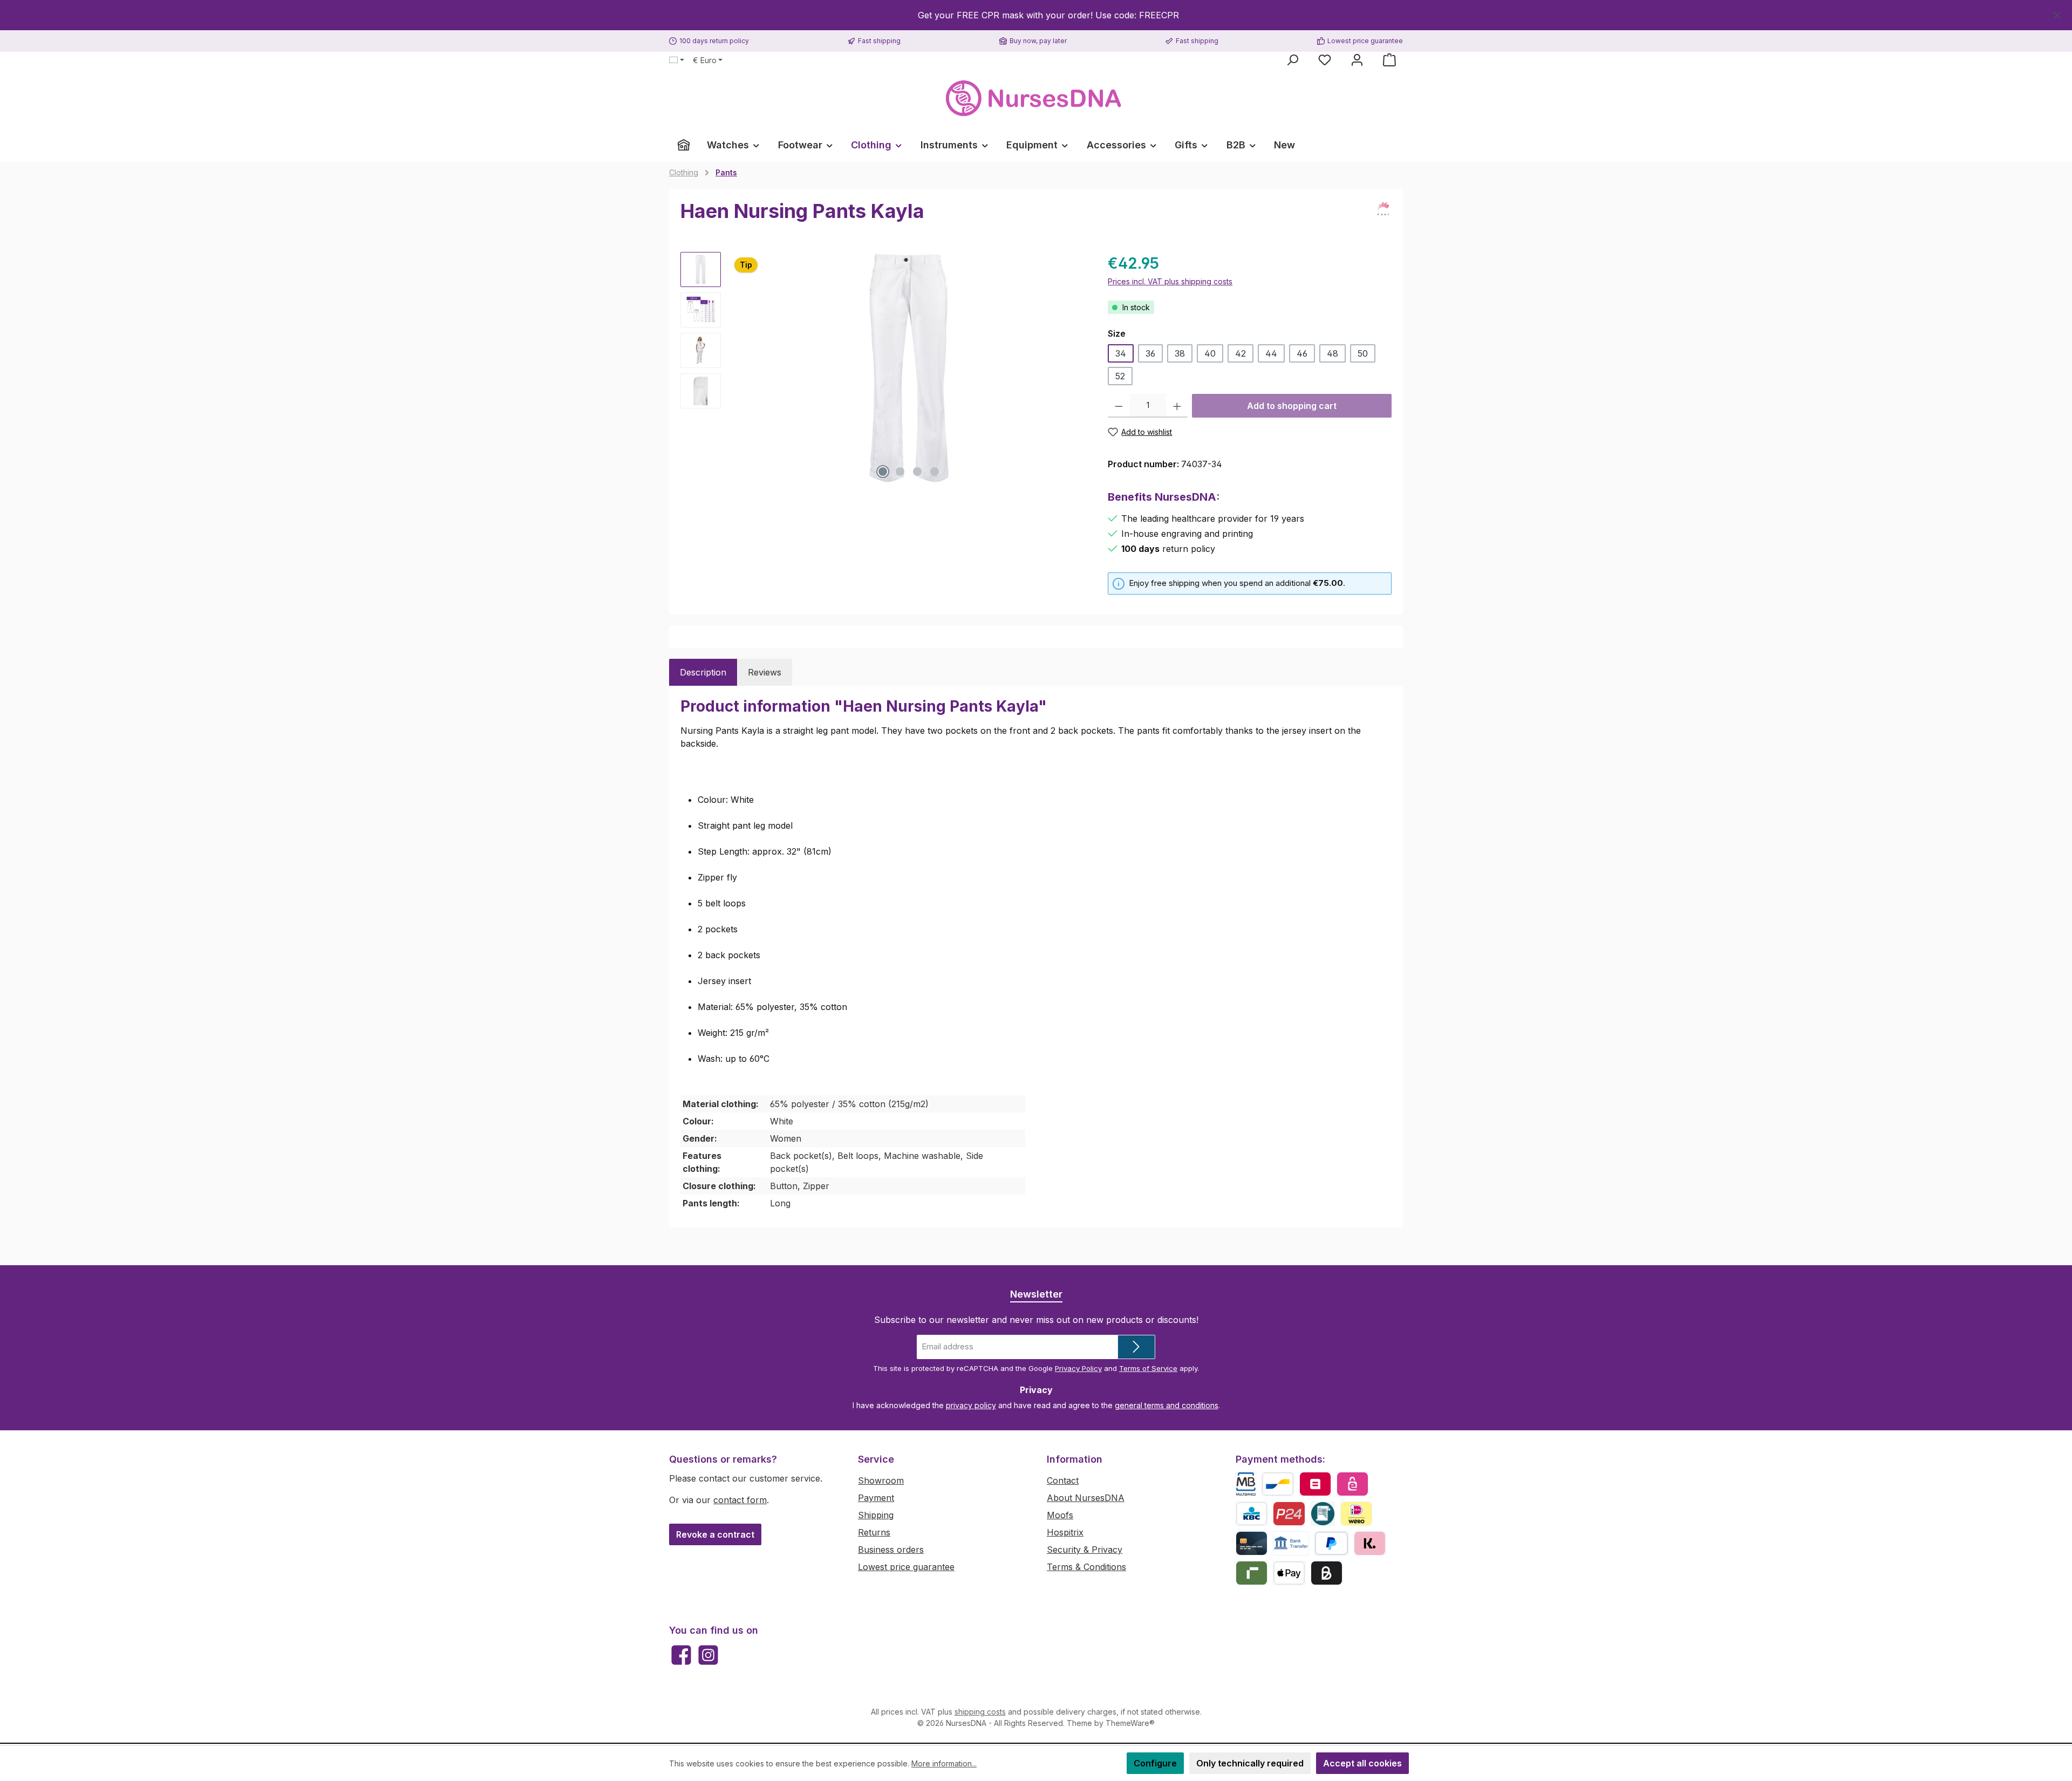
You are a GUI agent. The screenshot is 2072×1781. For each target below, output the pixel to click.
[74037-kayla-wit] (909, 368)
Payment (876, 1498)
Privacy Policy (1078, 1368)
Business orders (891, 1550)
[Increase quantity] (1177, 406)
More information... (944, 1763)
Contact (1063, 1480)
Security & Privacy (1085, 1550)
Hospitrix (1065, 1532)
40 (1210, 353)
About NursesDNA (1086, 1498)
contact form (740, 1500)
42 (1241, 353)
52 (1120, 376)
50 (1363, 353)
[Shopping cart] (1389, 60)
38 (1180, 353)
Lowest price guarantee (906, 1567)
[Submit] (1136, 1347)
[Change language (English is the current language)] (677, 60)
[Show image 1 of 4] (883, 472)
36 (1150, 353)
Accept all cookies (1362, 1763)
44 (1271, 353)
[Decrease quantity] (1119, 406)
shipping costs (980, 1712)
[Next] (1078, 368)
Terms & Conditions (1086, 1567)
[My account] (1357, 60)
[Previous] (740, 368)
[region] (1036, 15)
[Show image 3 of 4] (917, 472)
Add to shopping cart (1292, 406)
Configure (1155, 1763)
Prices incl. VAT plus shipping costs (1170, 281)
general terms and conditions (1167, 1405)
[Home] (684, 145)
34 (1121, 353)
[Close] (2057, 13)
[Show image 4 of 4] (935, 472)
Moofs (1060, 1515)
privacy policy (971, 1405)
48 (1333, 353)
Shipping (876, 1515)
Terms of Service (1148, 1368)
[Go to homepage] (1036, 98)
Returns (874, 1532)
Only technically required (1250, 1763)
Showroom (881, 1480)
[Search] (1292, 60)
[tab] (703, 672)
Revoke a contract (715, 1534)
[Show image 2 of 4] (900, 472)
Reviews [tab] (765, 672)
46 (1302, 353)
